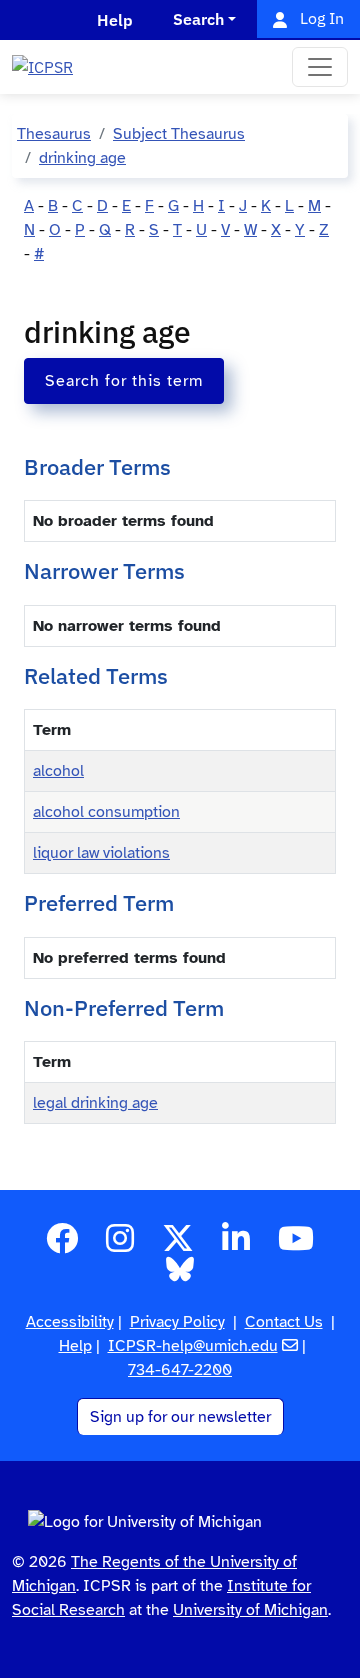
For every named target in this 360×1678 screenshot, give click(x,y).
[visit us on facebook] (62, 1245)
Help (75, 1346)
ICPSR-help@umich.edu (193, 1346)
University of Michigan (250, 1610)
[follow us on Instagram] (120, 1245)
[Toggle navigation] (320, 67)
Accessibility (70, 1322)
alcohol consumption (106, 812)
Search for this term (124, 381)
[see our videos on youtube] (296, 1245)
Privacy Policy (177, 1322)
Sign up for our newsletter (180, 1417)
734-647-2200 (180, 1370)
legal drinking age (95, 1103)
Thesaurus (54, 134)
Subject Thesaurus (179, 134)
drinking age (82, 158)
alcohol (58, 771)
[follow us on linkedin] (236, 1245)
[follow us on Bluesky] (180, 1276)
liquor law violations (101, 853)
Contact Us (284, 1322)
